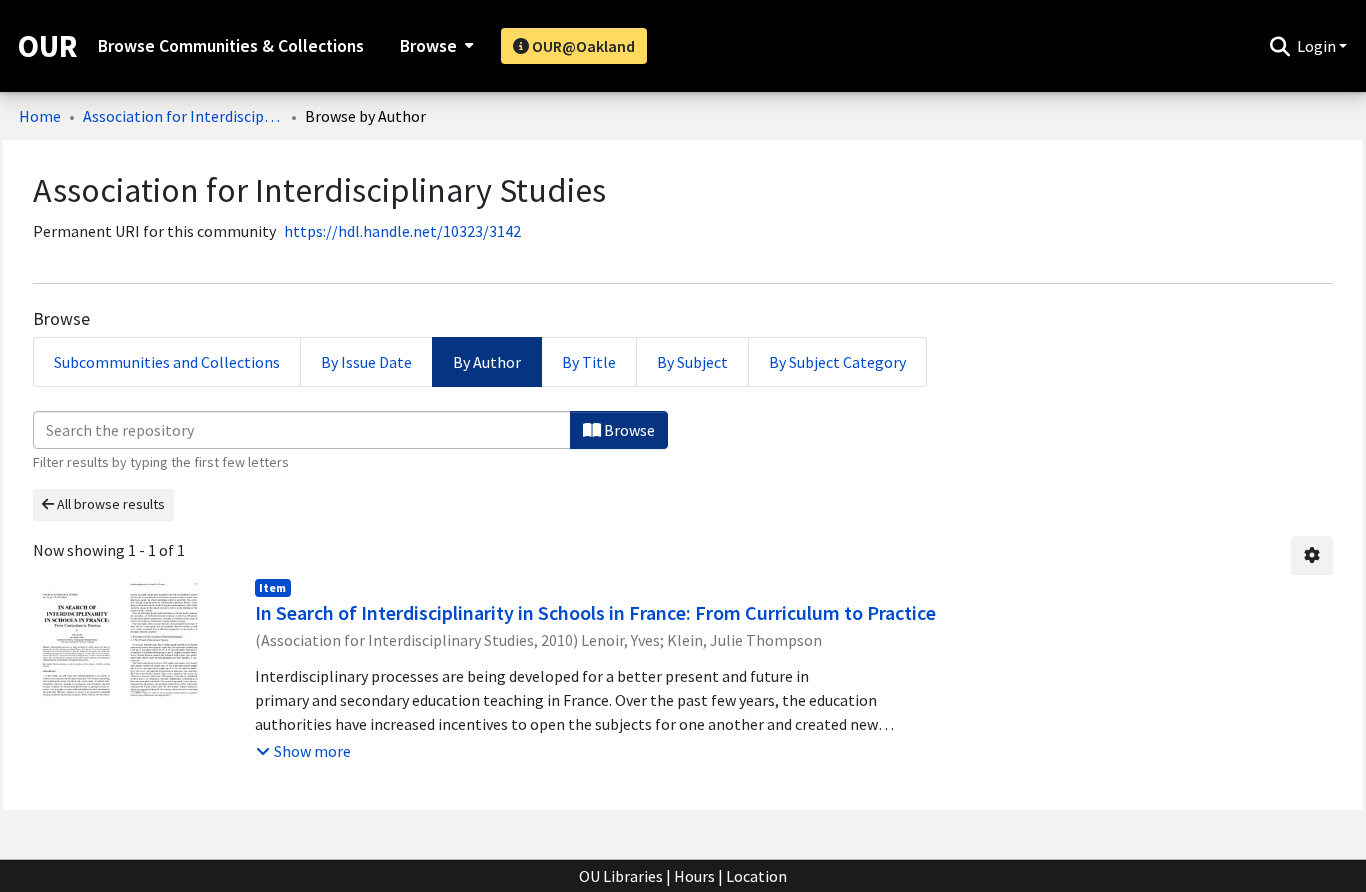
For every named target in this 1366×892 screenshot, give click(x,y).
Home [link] (40, 116)
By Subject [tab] (692, 362)
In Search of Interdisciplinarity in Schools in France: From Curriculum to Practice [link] (595, 612)
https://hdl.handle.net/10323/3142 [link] (402, 231)
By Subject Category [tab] (837, 362)
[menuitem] (434, 46)
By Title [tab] (589, 362)
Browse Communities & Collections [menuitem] (231, 46)
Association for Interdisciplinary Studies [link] (183, 116)
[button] (1279, 46)
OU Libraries (621, 876)
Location (756, 876)
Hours (694, 876)
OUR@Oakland (582, 46)
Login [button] (1318, 46)
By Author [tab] (487, 362)
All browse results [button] (109, 504)
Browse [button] (428, 46)
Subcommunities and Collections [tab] (167, 362)
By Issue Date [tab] (366, 362)
